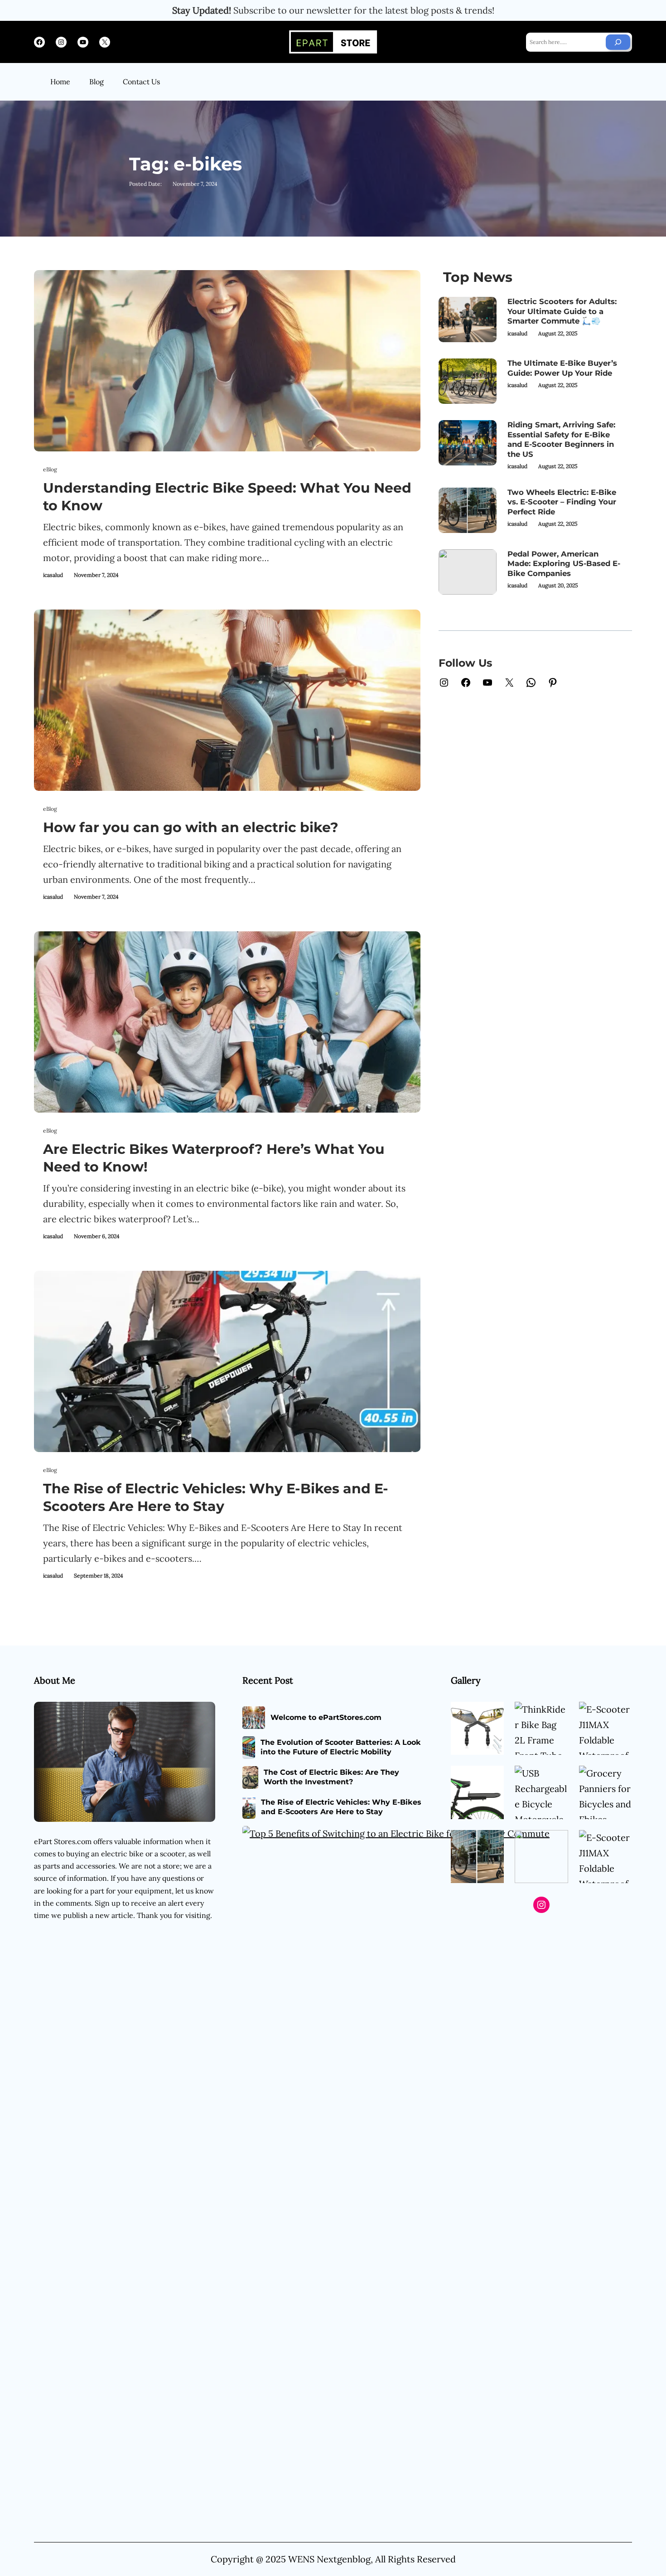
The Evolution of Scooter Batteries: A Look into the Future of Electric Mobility (341, 1747)
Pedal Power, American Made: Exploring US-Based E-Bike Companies (564, 564)
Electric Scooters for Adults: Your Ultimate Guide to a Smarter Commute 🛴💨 (562, 311)
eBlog (50, 469)
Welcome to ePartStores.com (326, 1717)
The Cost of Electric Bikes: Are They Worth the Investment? (331, 1777)
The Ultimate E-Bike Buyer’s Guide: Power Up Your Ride (562, 368)
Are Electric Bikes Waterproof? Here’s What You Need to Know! (214, 1158)
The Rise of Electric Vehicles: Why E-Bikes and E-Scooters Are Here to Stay (216, 1497)
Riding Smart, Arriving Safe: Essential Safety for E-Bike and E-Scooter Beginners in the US (561, 439)
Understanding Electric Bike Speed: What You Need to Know (227, 497)
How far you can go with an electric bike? (191, 827)
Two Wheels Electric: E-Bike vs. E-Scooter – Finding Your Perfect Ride (562, 502)
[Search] (618, 42)
